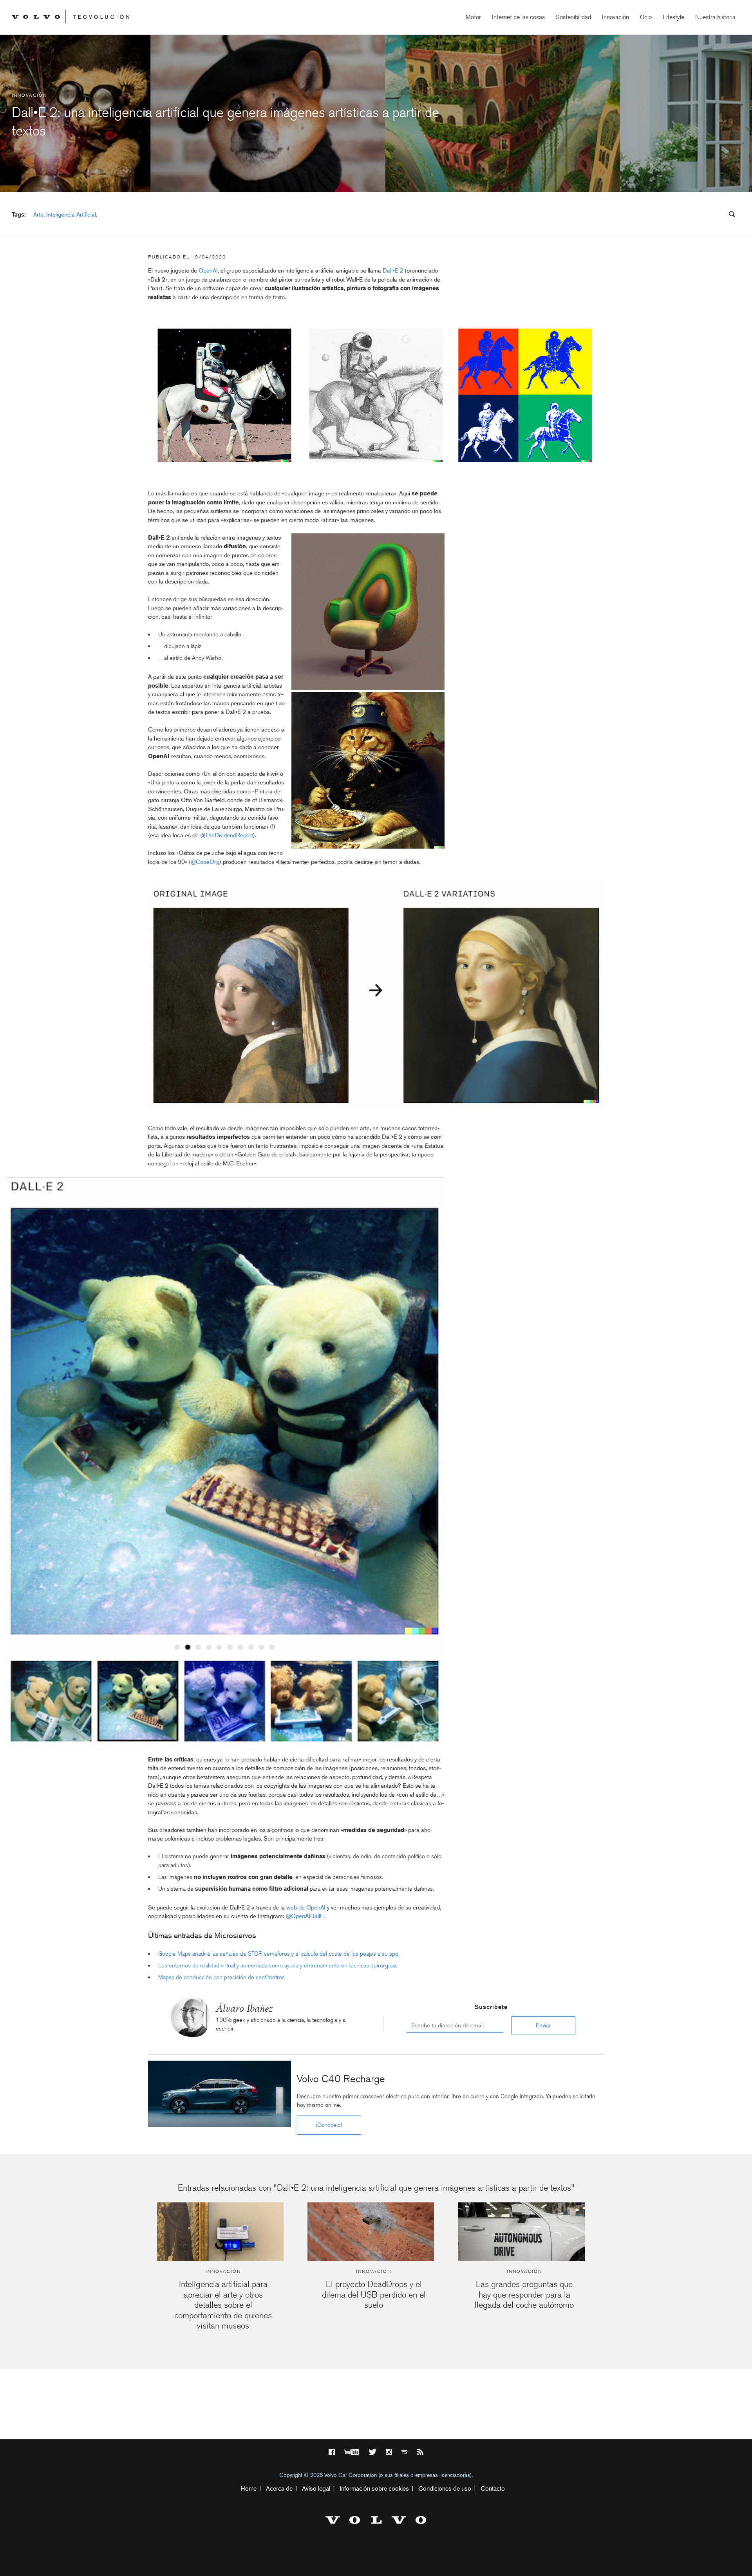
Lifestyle (673, 17)
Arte (38, 215)
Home (249, 2488)
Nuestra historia (715, 17)
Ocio (646, 17)
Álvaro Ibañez (244, 2008)
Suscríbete (491, 2007)
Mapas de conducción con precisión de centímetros (221, 1977)
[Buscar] (729, 215)
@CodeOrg (205, 862)
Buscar (685, 215)
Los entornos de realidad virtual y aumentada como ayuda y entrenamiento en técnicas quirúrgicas (278, 1965)
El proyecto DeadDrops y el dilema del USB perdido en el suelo (374, 2294)
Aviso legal (316, 2488)
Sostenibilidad (573, 17)
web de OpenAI (306, 1908)
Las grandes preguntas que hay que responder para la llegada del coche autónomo (524, 2294)
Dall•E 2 (393, 271)
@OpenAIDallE (305, 1916)
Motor (473, 17)
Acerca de (279, 2488)
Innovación (616, 17)
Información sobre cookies (374, 2488)
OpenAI (208, 271)
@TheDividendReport (227, 835)
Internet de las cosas (518, 17)
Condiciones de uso (445, 2488)
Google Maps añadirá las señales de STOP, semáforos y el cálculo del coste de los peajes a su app (278, 1954)
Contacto (493, 2488)
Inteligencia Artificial (71, 215)
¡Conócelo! (329, 2125)
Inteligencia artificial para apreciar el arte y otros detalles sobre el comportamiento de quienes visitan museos (223, 2305)
